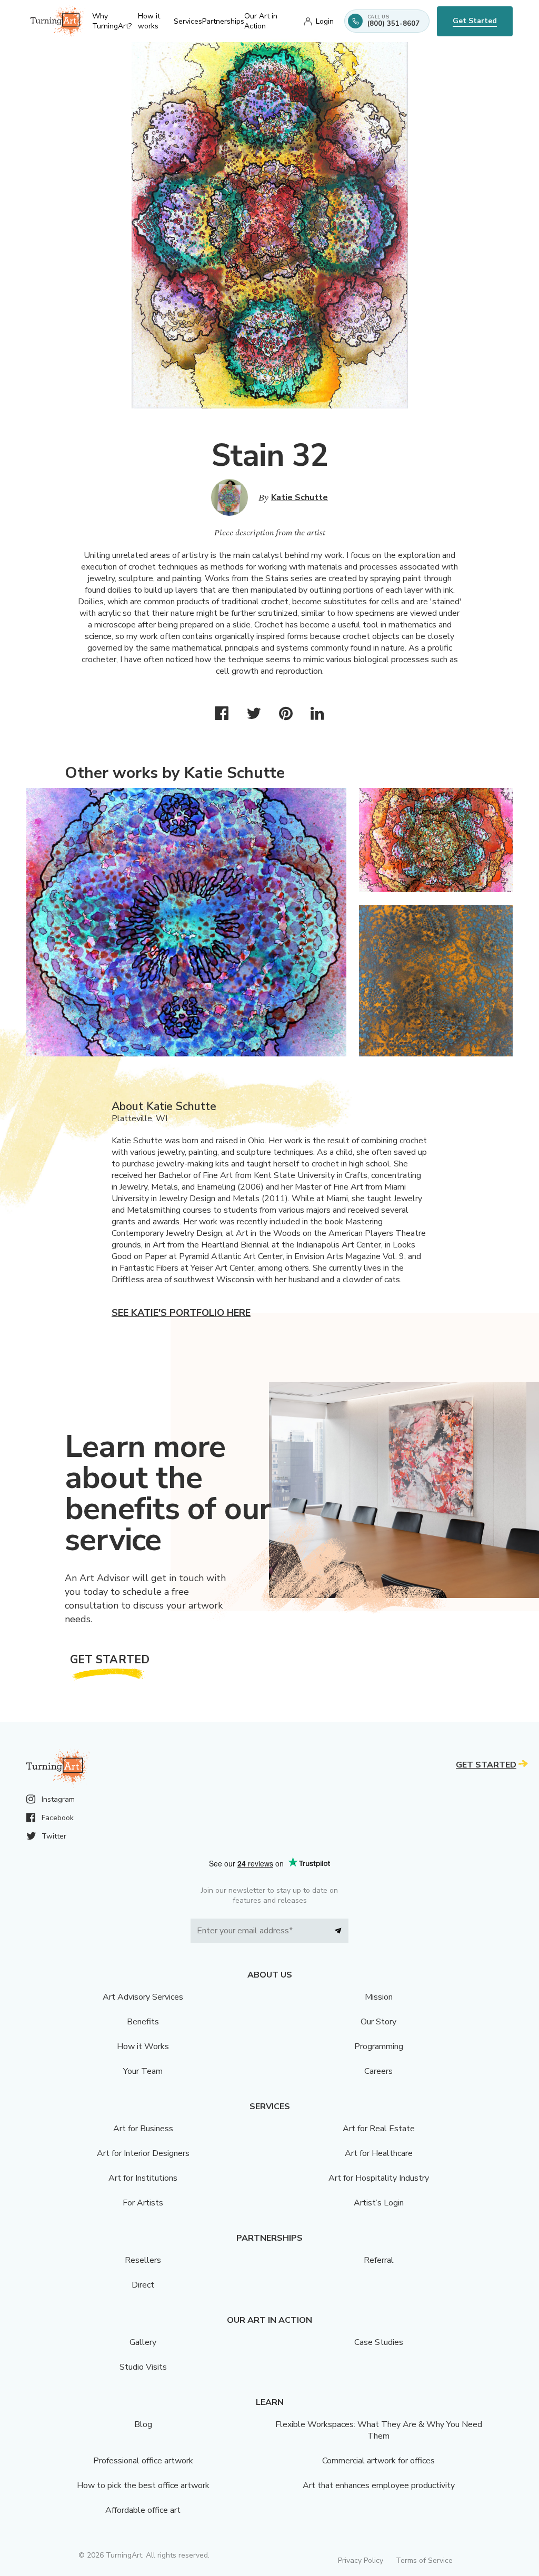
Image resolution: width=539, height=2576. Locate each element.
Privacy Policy (361, 2560)
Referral (379, 2260)
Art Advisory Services (143, 1997)
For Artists (143, 2203)
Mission (379, 1997)
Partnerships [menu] (223, 21)
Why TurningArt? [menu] (112, 21)
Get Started (475, 21)
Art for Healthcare (379, 2153)
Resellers (143, 2260)
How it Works (143, 2046)
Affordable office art (143, 2510)
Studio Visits (143, 2367)
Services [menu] (188, 21)
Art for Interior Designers (143, 2153)
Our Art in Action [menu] (261, 21)
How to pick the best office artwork (143, 2485)
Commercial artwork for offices (378, 2461)
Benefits (143, 2022)
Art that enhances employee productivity (379, 2485)
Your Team (143, 2071)
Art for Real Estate (379, 2129)
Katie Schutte (300, 497)
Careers (378, 2071)
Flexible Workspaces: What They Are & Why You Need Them (379, 2430)
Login (325, 21)
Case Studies (379, 2342)
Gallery (143, 2342)
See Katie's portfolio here (181, 1313)
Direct (143, 2285)
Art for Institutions (143, 2178)
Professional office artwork (143, 2461)
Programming (379, 2046)
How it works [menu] (149, 21)
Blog (143, 2424)
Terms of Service (424, 2560)
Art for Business (143, 2129)
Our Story (378, 2022)
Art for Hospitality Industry (379, 2178)
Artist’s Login (379, 2203)
